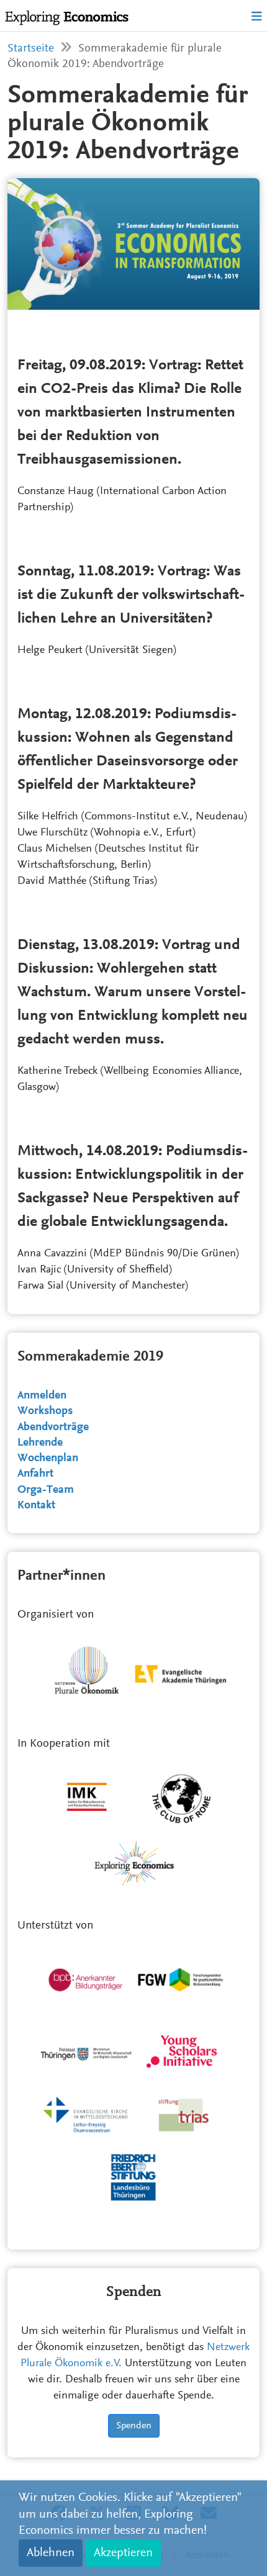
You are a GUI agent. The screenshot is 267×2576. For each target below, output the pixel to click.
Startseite (31, 49)
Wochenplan (48, 1458)
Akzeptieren (123, 2553)
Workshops (45, 1411)
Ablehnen (51, 2553)
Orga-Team (46, 1490)
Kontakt (36, 1506)
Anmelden (42, 1396)
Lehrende (40, 1443)
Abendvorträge (53, 1427)
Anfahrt (35, 1474)
